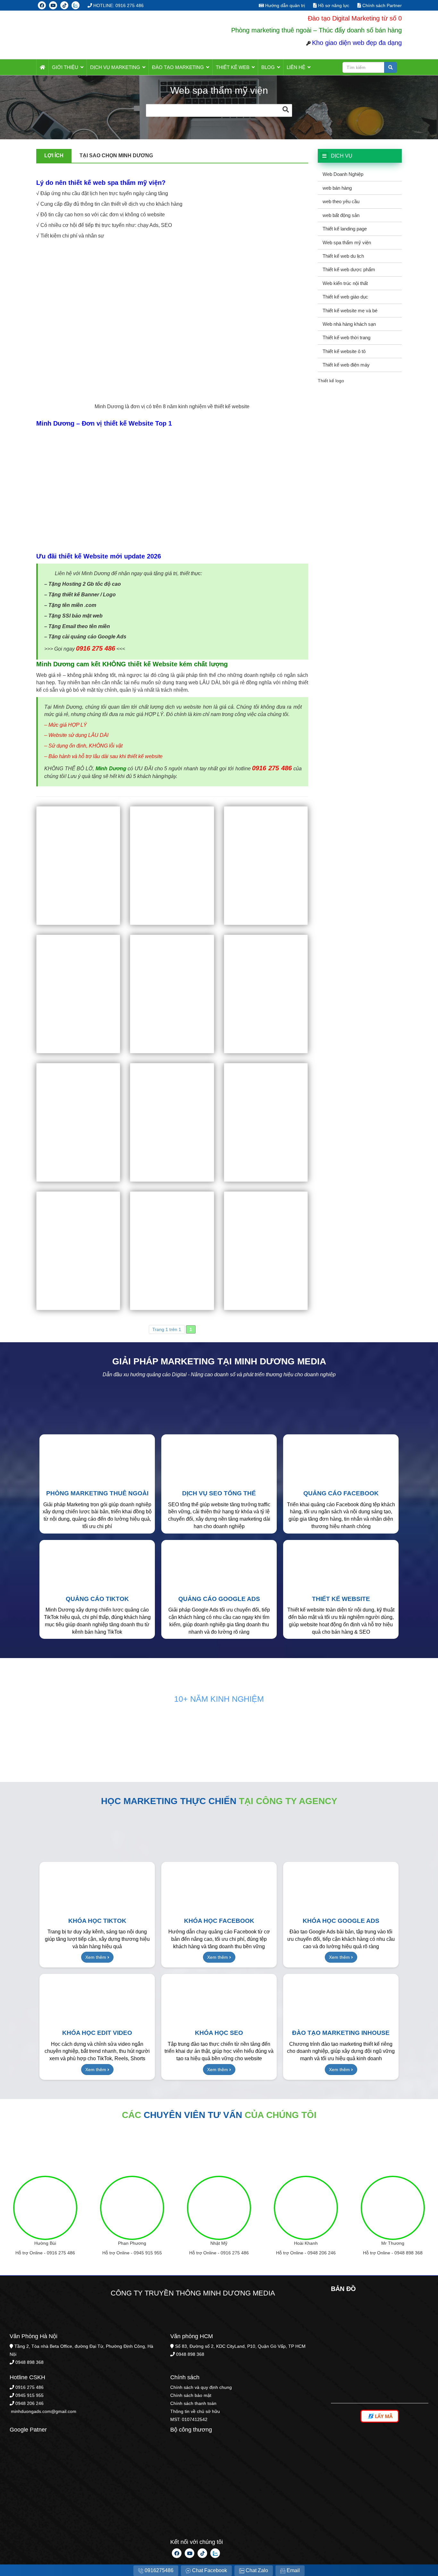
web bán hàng (337, 188)
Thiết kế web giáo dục (345, 297)
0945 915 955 (148, 2253)
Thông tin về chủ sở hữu (195, 2411)
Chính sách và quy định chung (201, 2387)
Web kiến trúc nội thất (345, 283)
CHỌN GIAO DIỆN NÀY (78, 866)
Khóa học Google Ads (341, 1921)
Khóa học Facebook (219, 1921)
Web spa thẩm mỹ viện (347, 242)
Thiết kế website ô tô (344, 351)
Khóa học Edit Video (97, 2033)
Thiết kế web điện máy (346, 365)
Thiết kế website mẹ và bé (350, 311)
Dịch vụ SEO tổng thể (219, 1493)
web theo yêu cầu (341, 201)
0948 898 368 (409, 2253)
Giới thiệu (65, 67)
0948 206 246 (322, 2253)
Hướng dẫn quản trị (284, 5)
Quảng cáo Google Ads (219, 1599)
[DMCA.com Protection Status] (58, 2511)
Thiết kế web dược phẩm (349, 269)
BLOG (268, 67)
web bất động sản (341, 215)
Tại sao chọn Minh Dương (116, 156)
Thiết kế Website (341, 1599)
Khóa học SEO (219, 2033)
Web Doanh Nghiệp (343, 174)
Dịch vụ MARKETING (115, 67)
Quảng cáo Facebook (341, 1493)
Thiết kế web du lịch (343, 256)
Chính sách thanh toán (193, 2403)
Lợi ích (54, 156)
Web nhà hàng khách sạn (349, 324)
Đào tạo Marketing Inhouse (341, 2033)
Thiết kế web (233, 67)
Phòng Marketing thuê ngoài (97, 1493)
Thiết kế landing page (345, 229)
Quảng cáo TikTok (97, 1599)
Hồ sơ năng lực (333, 5)
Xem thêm (96, 1957)
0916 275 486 (61, 2253)
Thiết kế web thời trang (346, 337)
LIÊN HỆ (296, 67)
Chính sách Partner (381, 5)
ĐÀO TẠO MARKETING (178, 67)
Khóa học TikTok (97, 1921)
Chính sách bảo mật (191, 2395)
